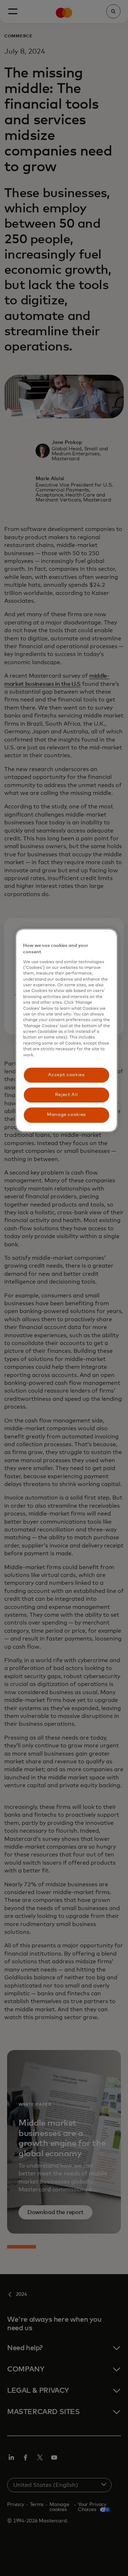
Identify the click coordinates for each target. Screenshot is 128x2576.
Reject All (66, 1095)
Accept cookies (66, 1075)
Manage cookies (66, 1115)
